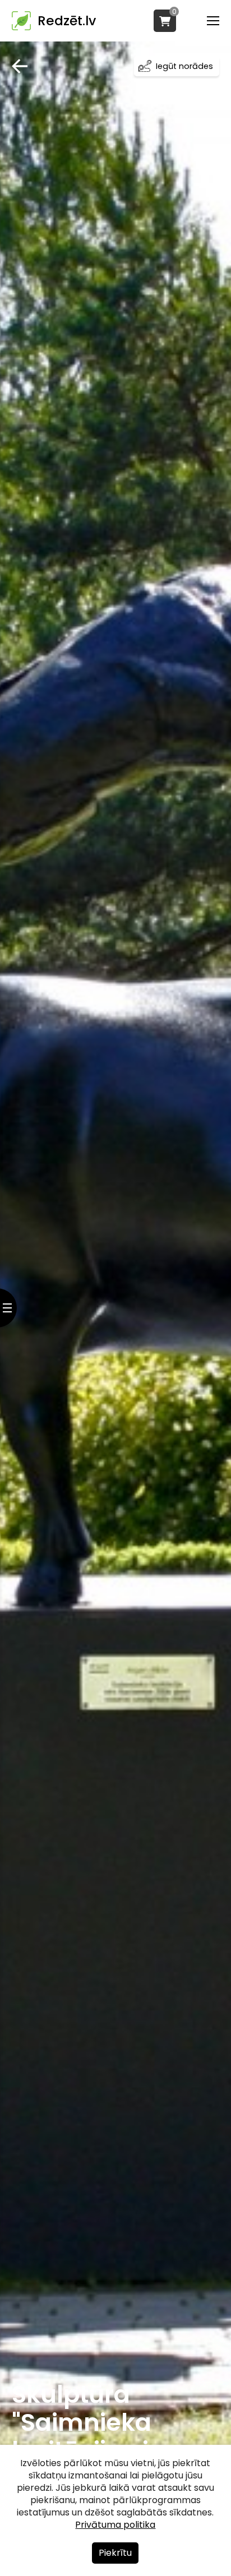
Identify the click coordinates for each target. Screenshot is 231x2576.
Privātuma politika (115, 2525)
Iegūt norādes (184, 66)
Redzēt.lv (67, 21)
